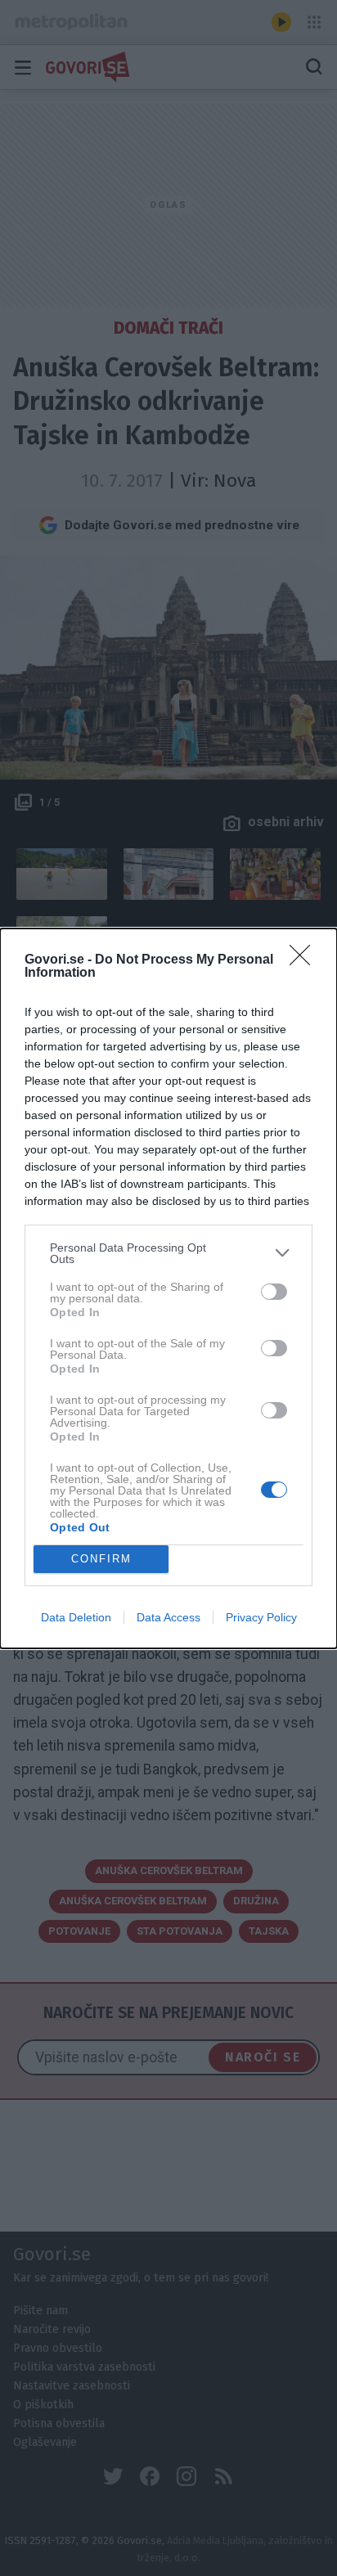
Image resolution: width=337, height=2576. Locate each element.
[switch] (274, 1292)
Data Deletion (76, 1617)
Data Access (168, 1617)
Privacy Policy (261, 1617)
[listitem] (168, 1253)
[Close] (305, 960)
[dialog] (168, 1288)
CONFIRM (101, 1559)
